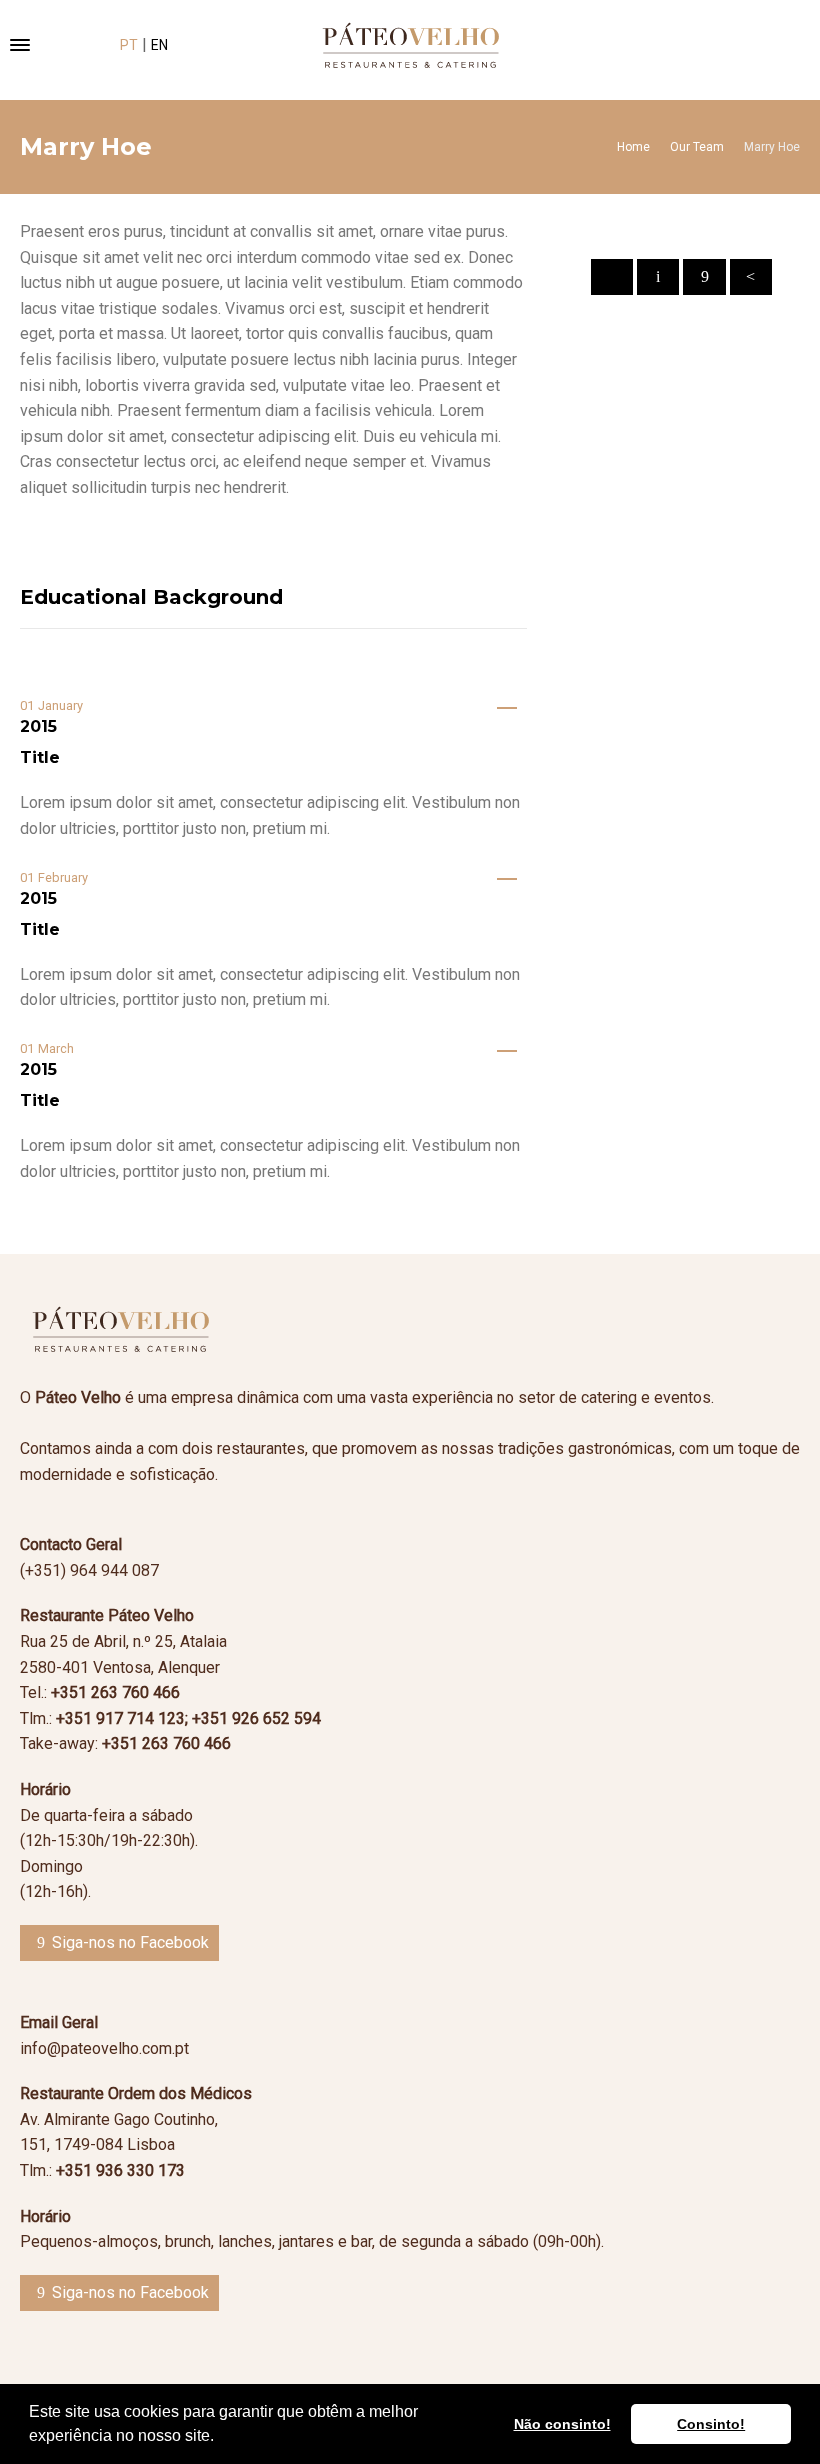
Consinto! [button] (711, 2424)
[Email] (612, 277)
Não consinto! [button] (562, 2424)
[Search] (772, 45)
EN (159, 45)
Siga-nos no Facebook (130, 1942)
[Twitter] (658, 277)
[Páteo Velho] (410, 45)
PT (129, 45)
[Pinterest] (751, 277)
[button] (221, 2438)
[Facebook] (704, 277)
